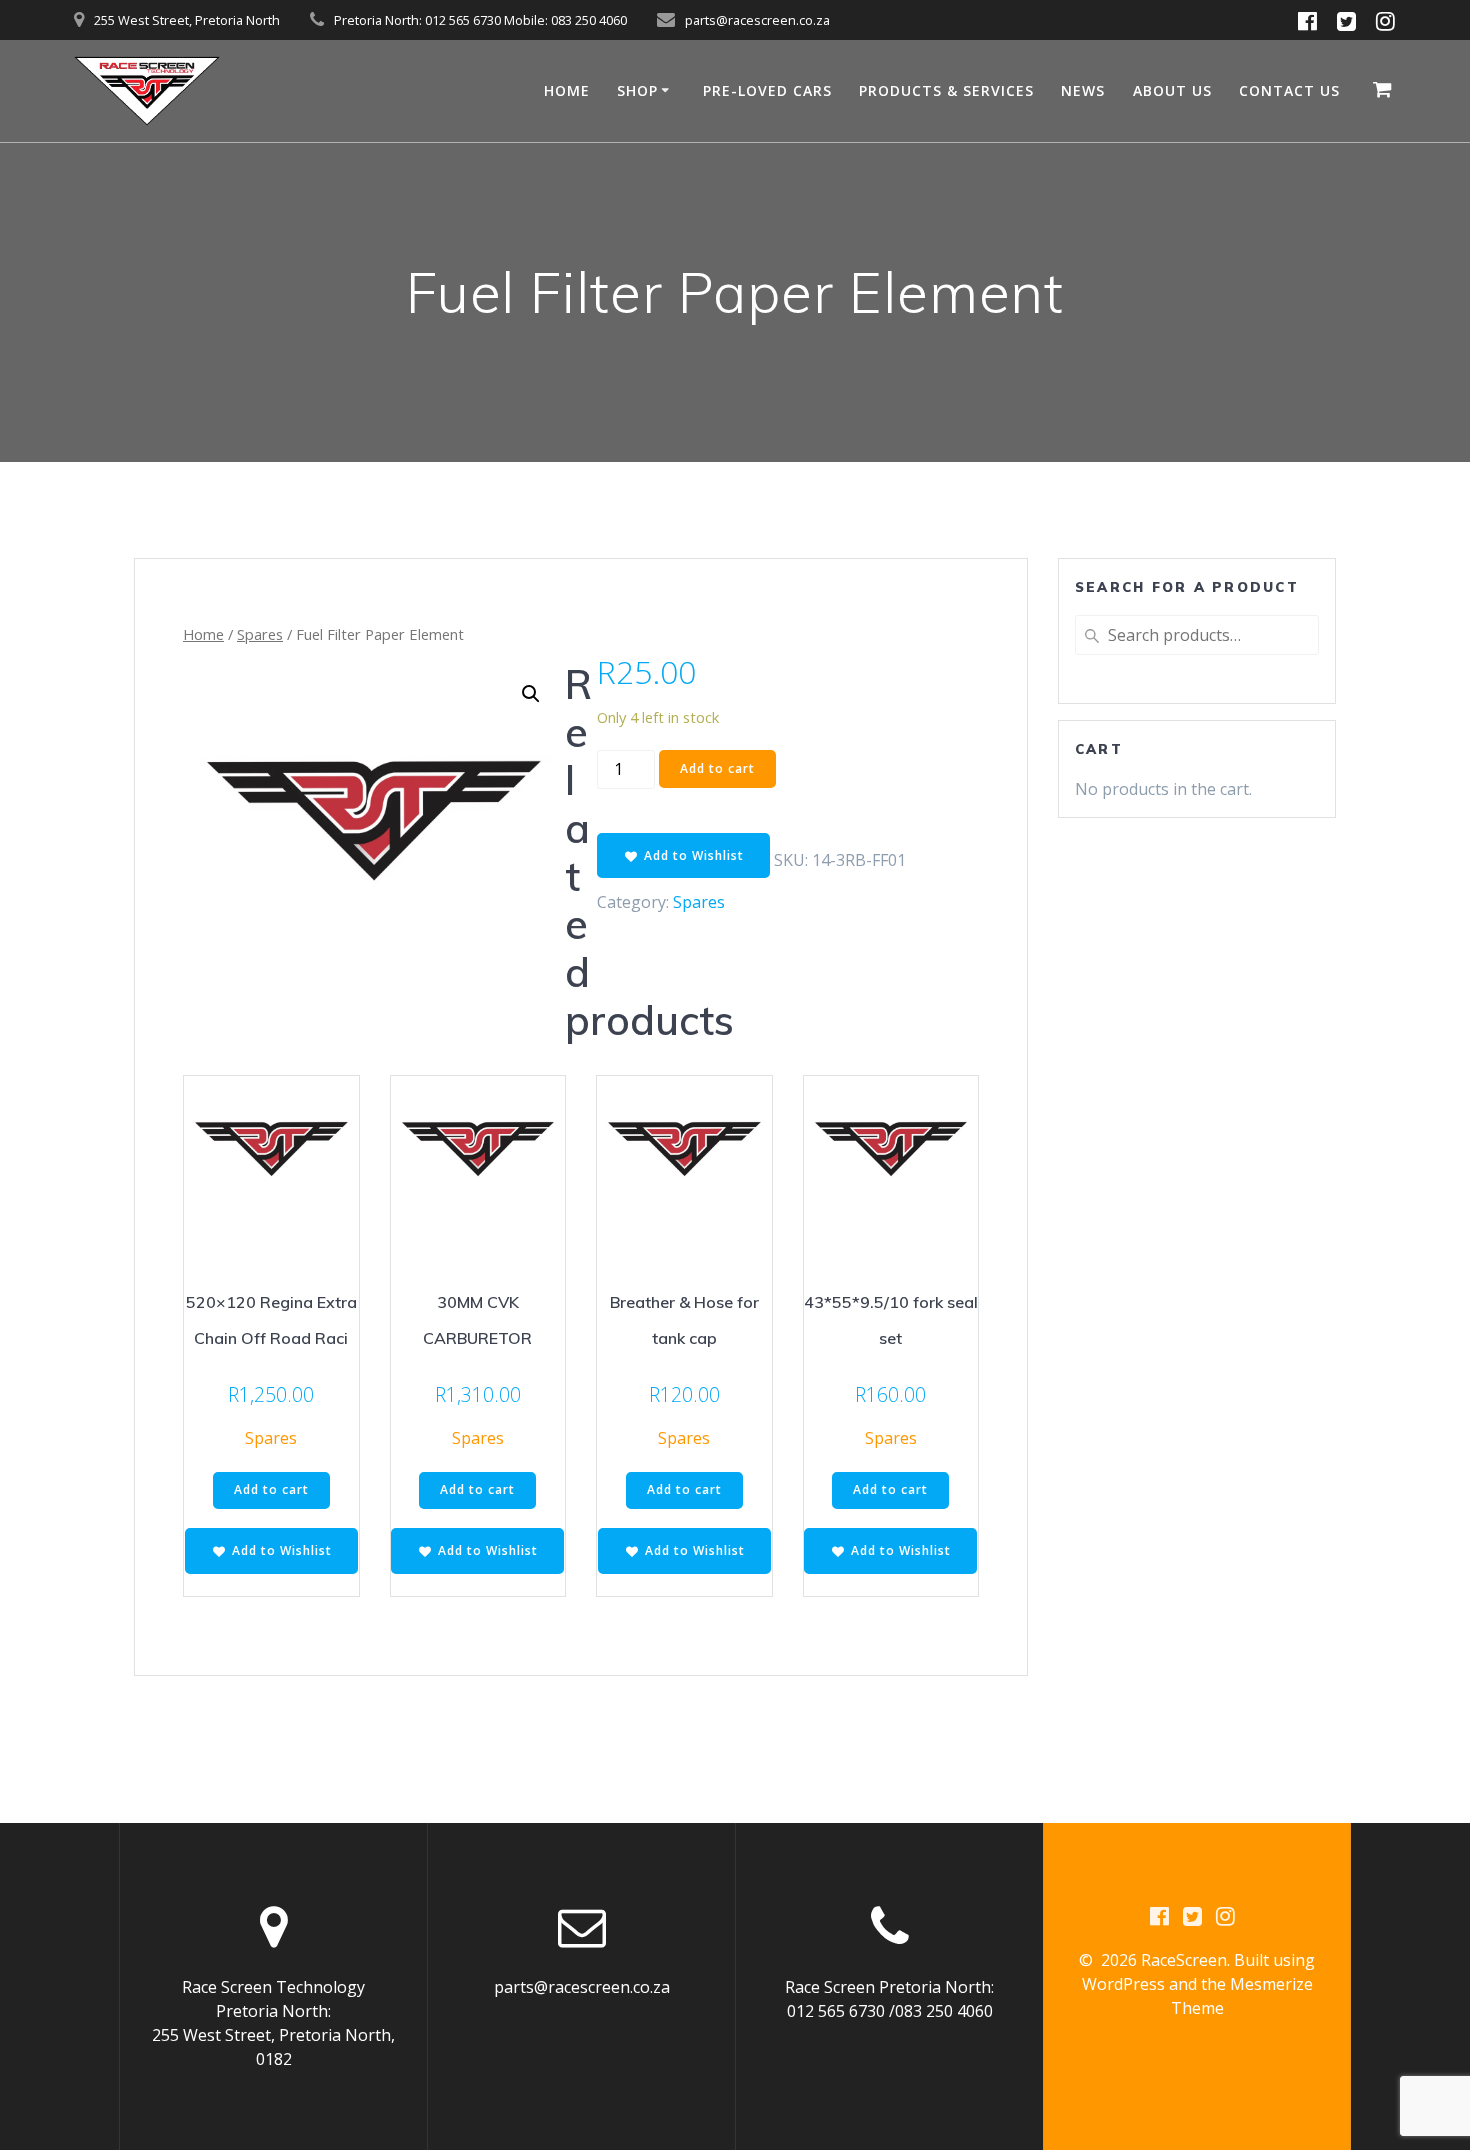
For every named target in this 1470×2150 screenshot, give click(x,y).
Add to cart (717, 768)
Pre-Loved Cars (767, 90)
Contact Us (1289, 90)
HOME (567, 90)
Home (203, 634)
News (1083, 90)
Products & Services (946, 90)
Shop (637, 90)
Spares (260, 634)
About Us (1172, 90)
